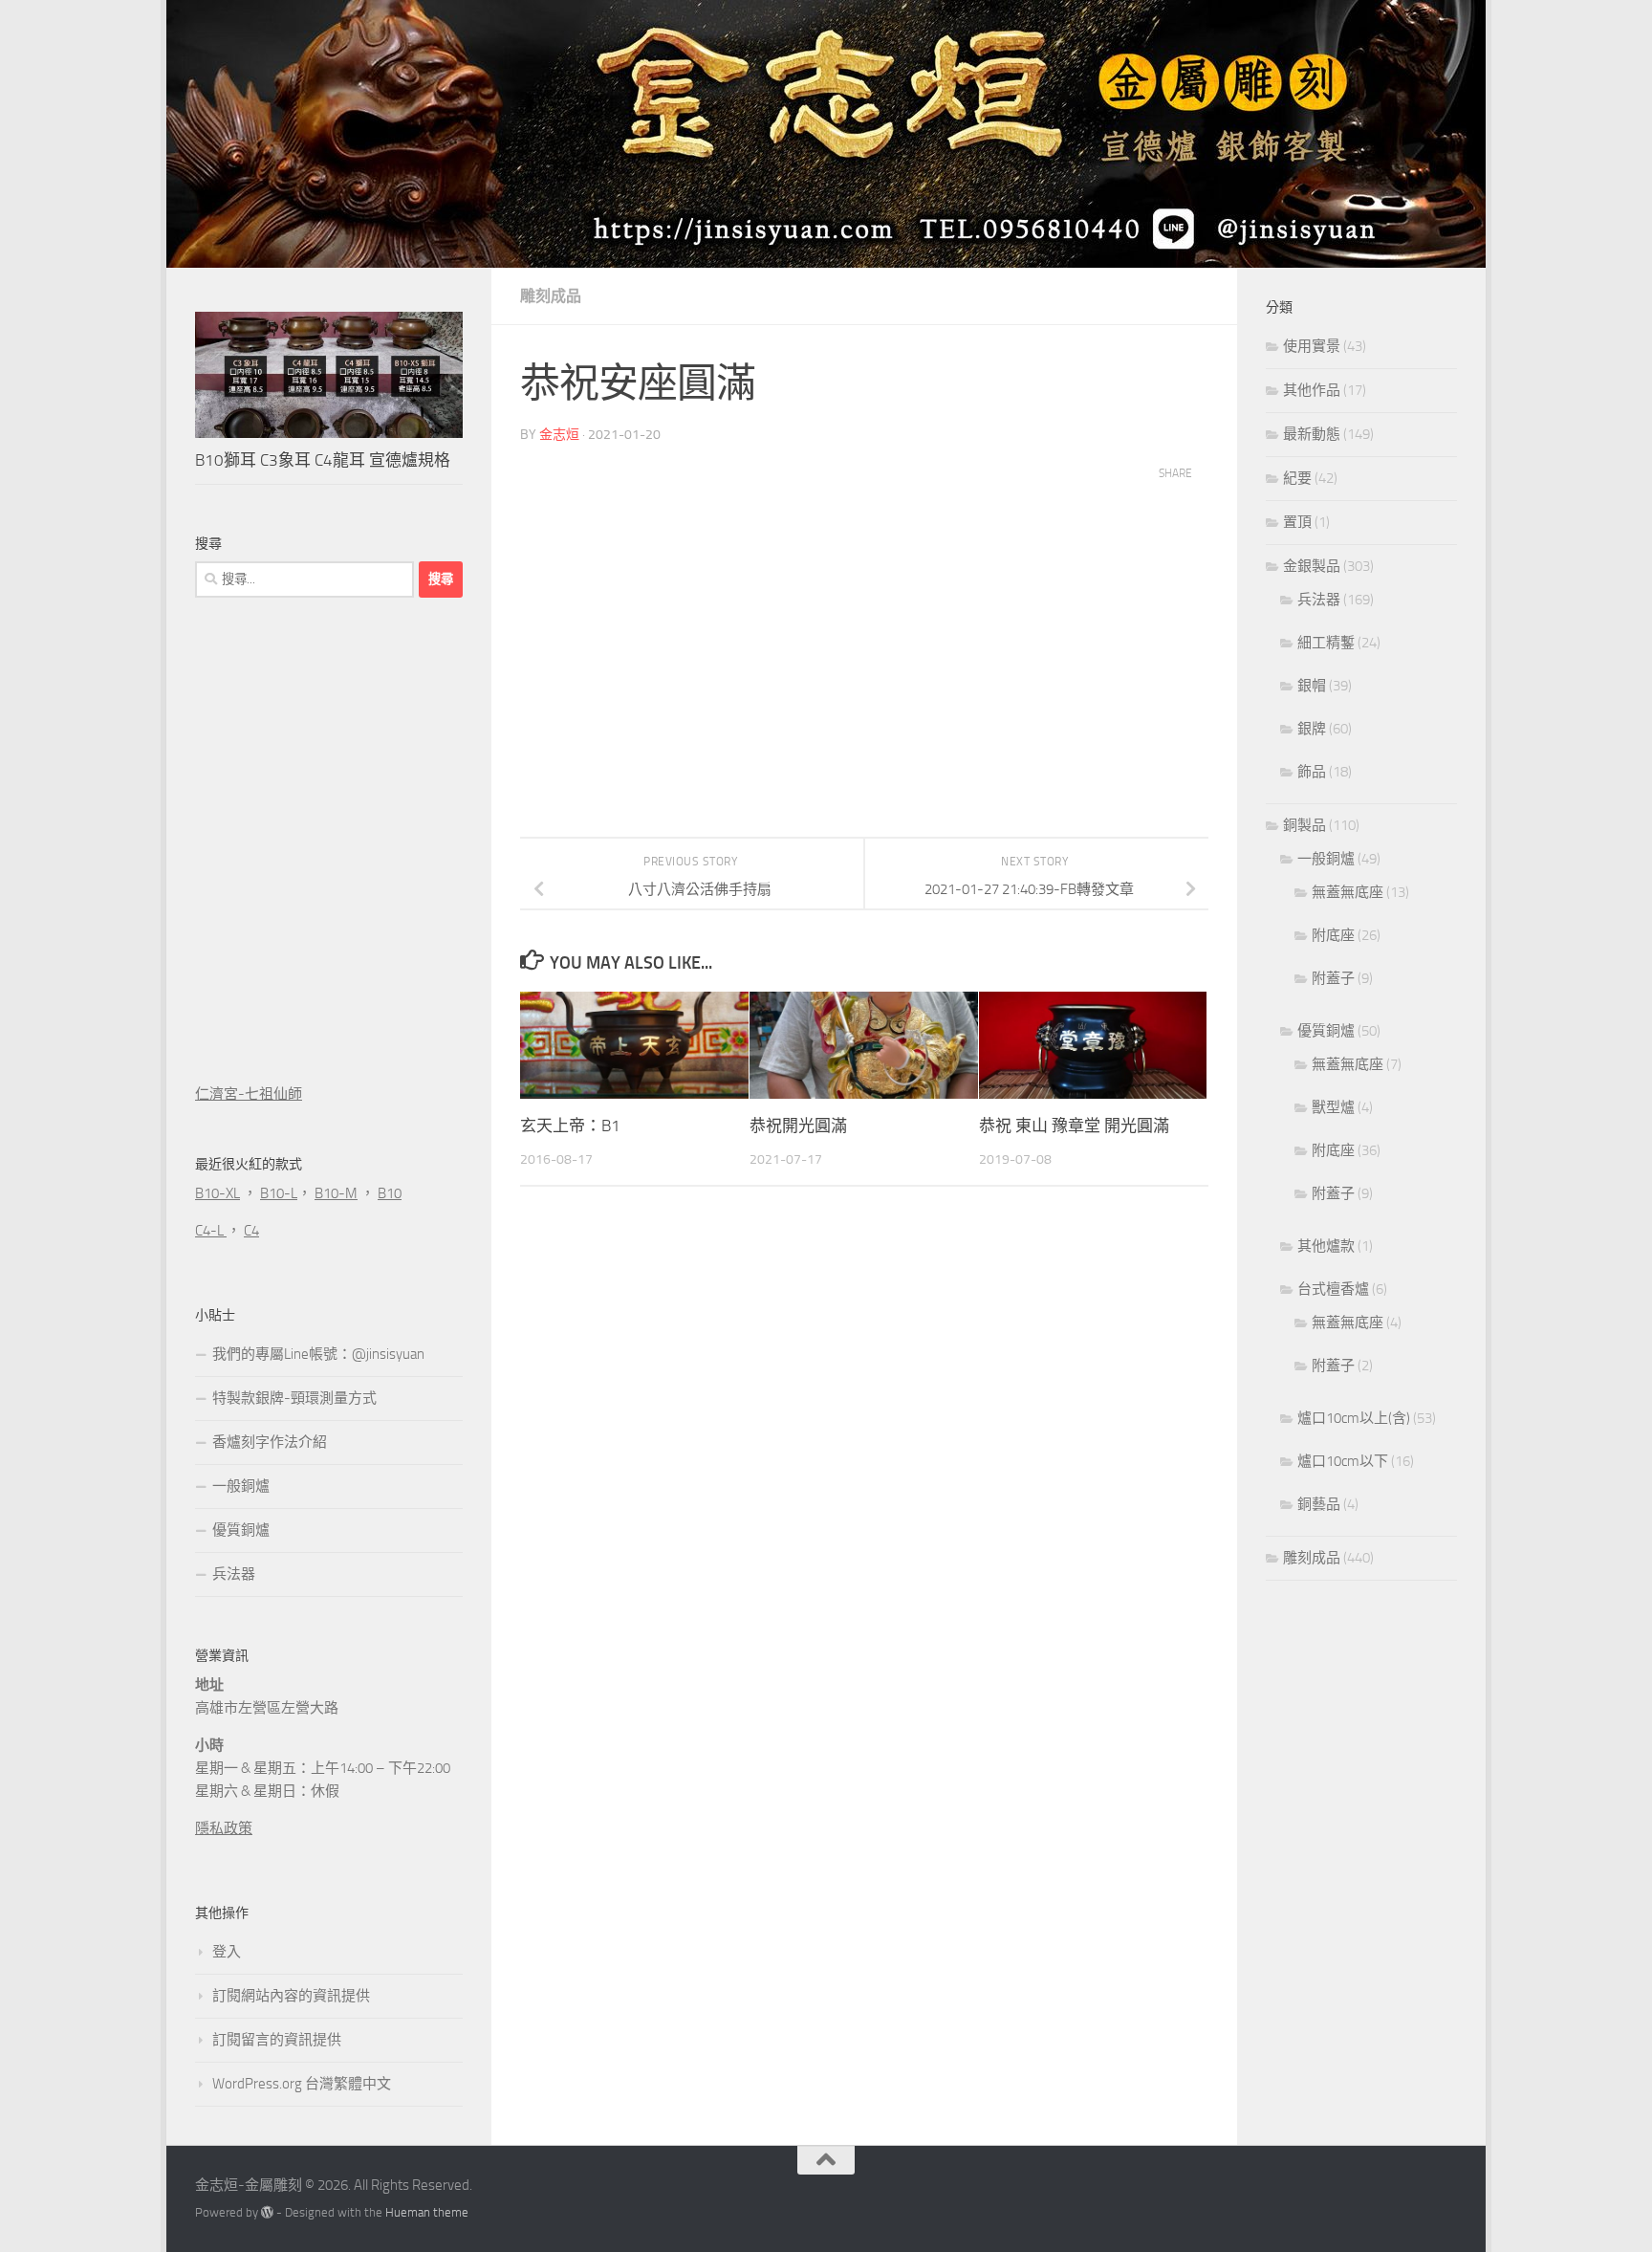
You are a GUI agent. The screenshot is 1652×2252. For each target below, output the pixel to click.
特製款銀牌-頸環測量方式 (294, 1398)
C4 (251, 1231)
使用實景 (1312, 346)
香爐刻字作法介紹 (270, 1442)
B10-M (336, 1193)
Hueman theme (427, 2212)
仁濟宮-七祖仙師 (249, 1094)
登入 (227, 1952)
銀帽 (1312, 686)
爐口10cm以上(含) (1354, 1418)
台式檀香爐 (1333, 1289)
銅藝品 (1319, 1504)
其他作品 (1312, 390)
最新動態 (1312, 434)
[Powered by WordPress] (267, 2212)
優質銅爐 (241, 1530)
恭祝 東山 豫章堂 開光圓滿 (1074, 1126)
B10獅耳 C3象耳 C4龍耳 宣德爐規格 (323, 460)
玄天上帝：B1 (570, 1126)
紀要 (1297, 478)
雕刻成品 (551, 296)
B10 (390, 1193)
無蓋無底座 (1348, 892)
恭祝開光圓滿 (798, 1126)
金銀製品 (1312, 566)
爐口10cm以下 (1343, 1461)
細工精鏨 (1326, 643)
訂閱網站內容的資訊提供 (291, 1996)
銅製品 (1304, 825)
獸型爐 (1333, 1107)
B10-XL (217, 1193)
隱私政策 (224, 1828)
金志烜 (559, 435)
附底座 (1333, 935)
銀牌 (1312, 729)
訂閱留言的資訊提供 (277, 2040)
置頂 (1297, 522)
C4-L (211, 1231)
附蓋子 (1333, 978)
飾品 (1312, 772)
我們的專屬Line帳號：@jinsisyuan (318, 1354)
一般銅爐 (241, 1486)
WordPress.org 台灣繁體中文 (302, 2084)
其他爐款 (1326, 1246)
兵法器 (234, 1574)
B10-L (279, 1193)
